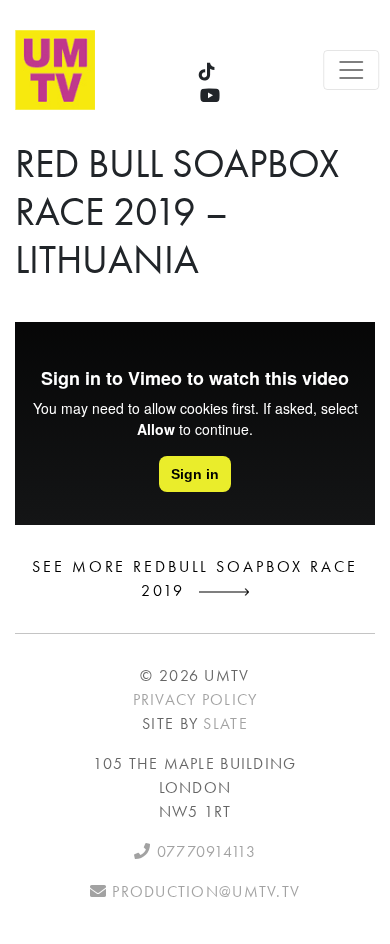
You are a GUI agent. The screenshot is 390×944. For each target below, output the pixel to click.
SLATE (225, 723)
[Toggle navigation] (352, 70)
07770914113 (203, 851)
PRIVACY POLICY (195, 699)
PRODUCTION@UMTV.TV (203, 891)
